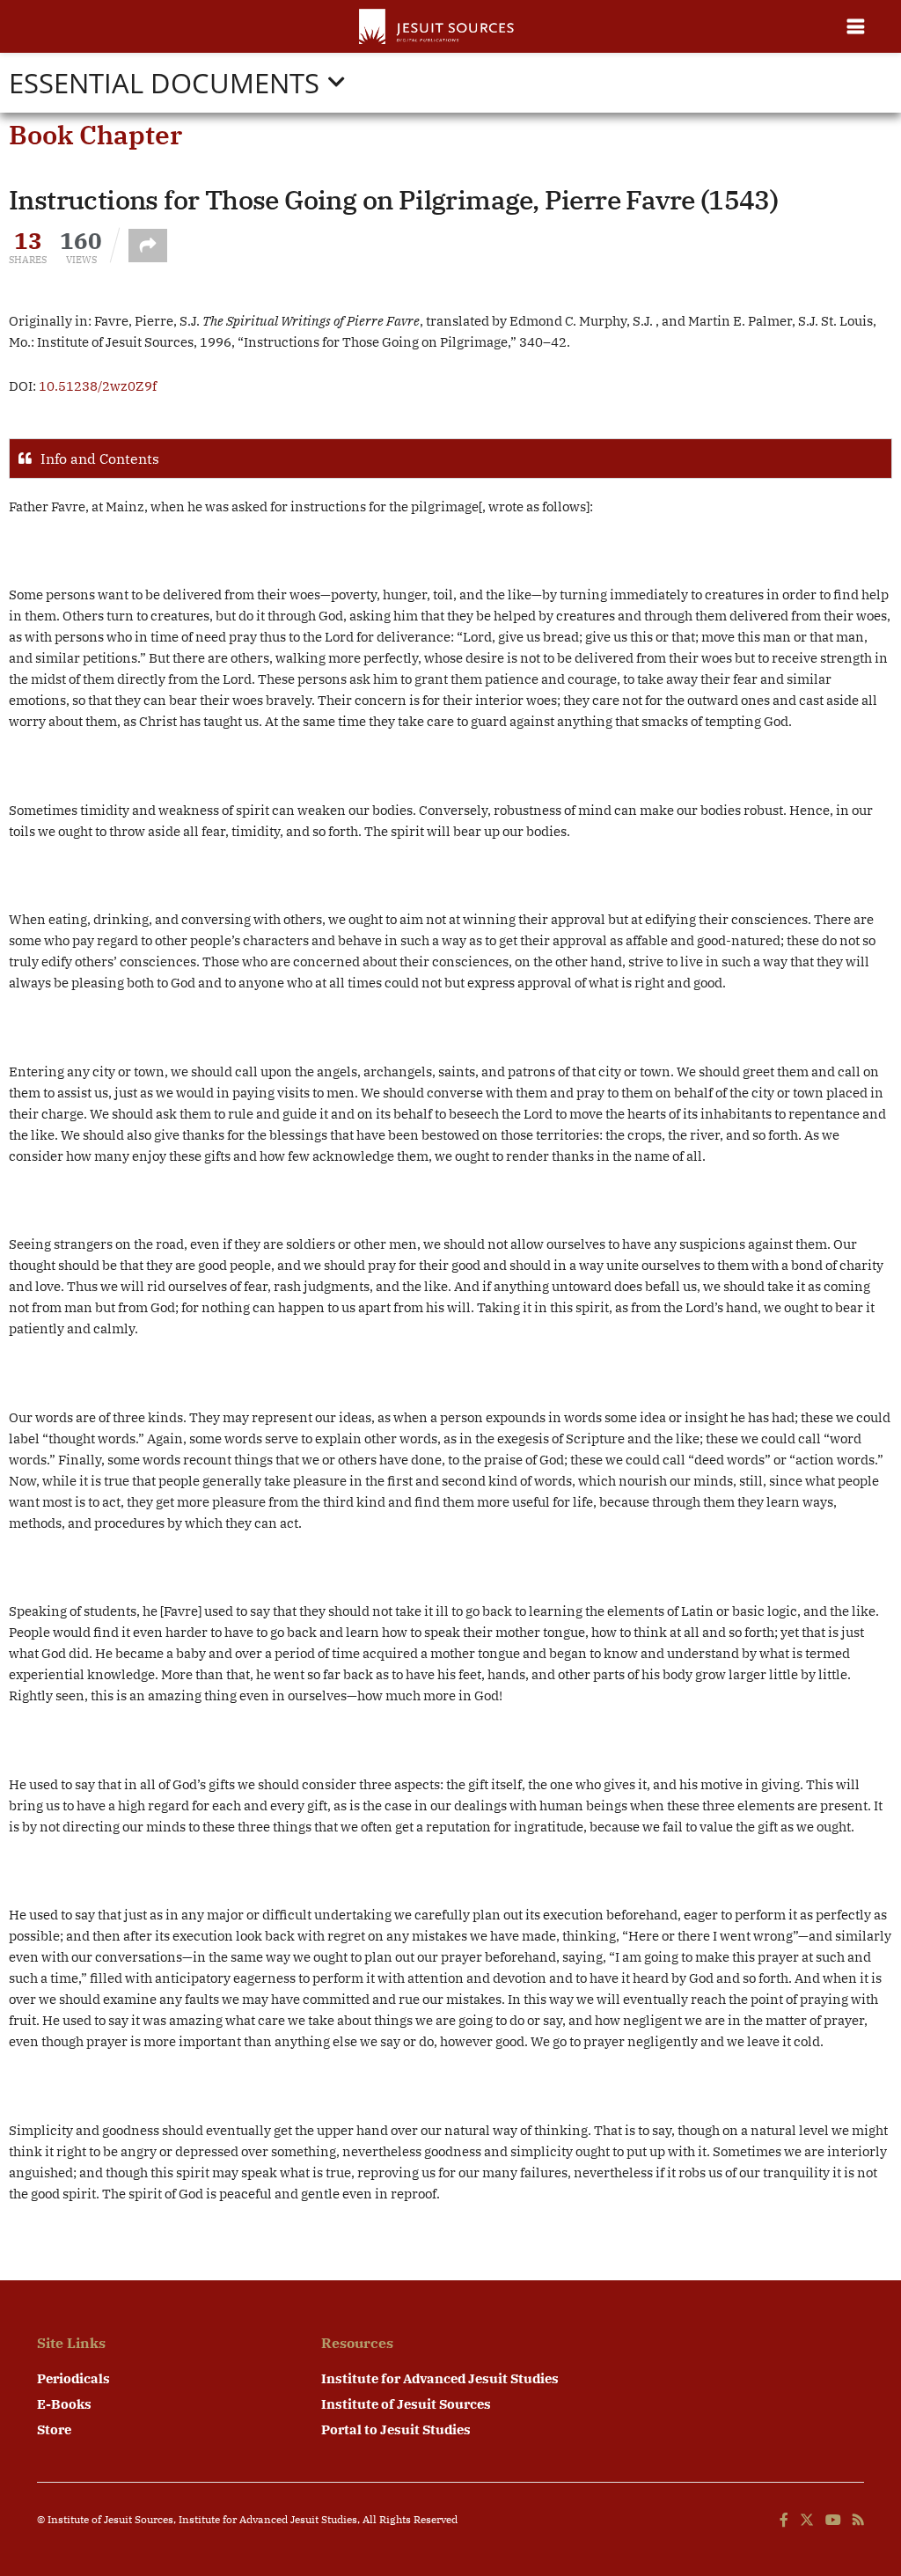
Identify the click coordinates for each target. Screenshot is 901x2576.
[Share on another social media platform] (148, 246)
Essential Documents (164, 83)
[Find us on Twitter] (807, 2521)
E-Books (64, 2404)
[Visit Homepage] (438, 26)
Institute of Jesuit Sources (406, 2404)
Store (54, 2429)
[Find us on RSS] (858, 2521)
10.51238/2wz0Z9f (98, 386)
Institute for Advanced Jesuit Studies (440, 2378)
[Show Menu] (856, 26)
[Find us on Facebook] (784, 2521)
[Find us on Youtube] (833, 2521)
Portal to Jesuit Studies (396, 2429)
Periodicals (73, 2378)
